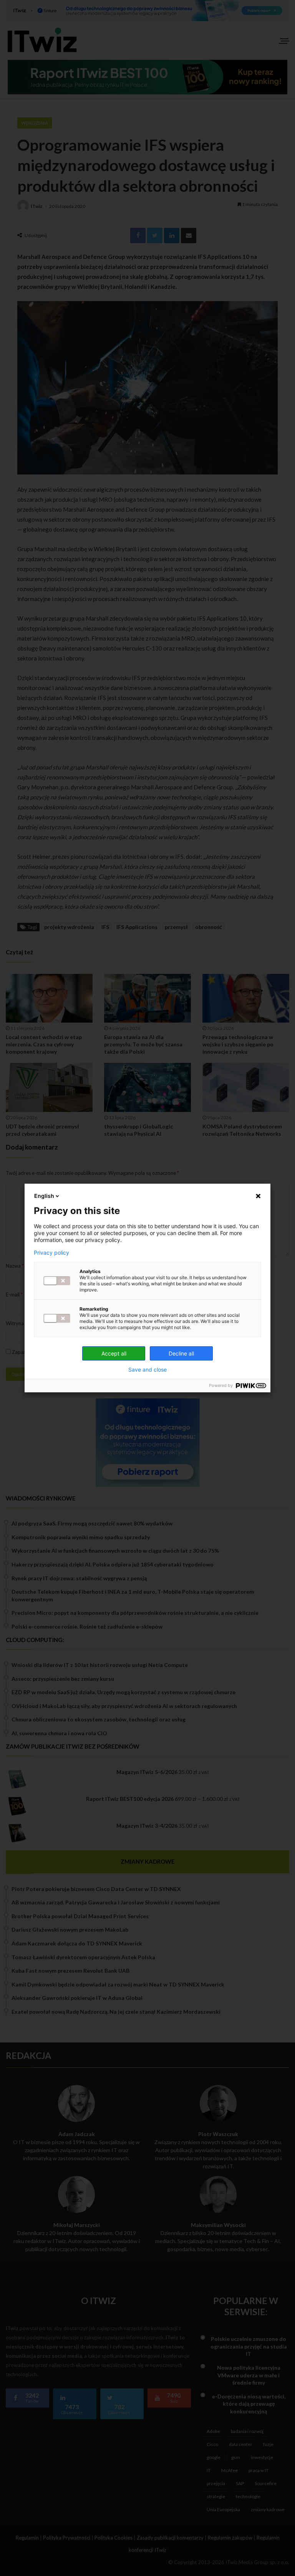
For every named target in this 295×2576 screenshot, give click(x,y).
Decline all (181, 1353)
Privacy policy (51, 1253)
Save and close (147, 1370)
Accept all (114, 1353)
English (44, 1196)
